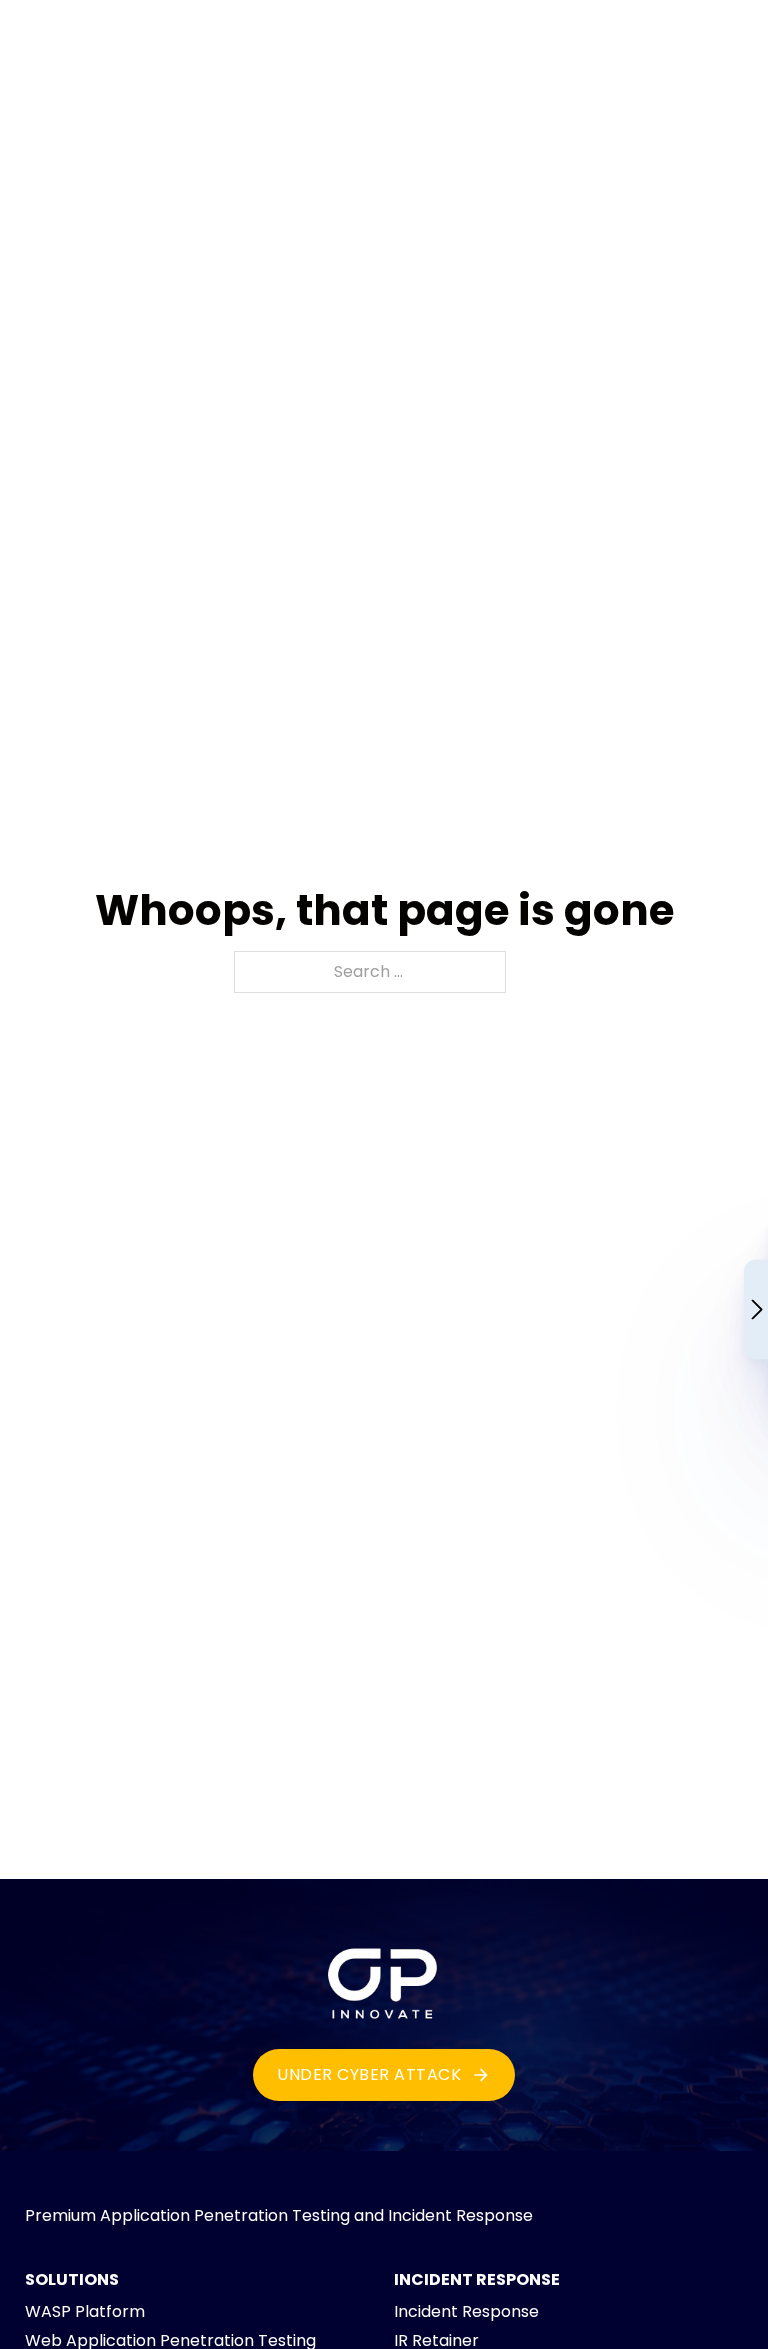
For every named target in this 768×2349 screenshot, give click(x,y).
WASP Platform (85, 2311)
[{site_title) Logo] (384, 1979)
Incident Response (466, 2311)
